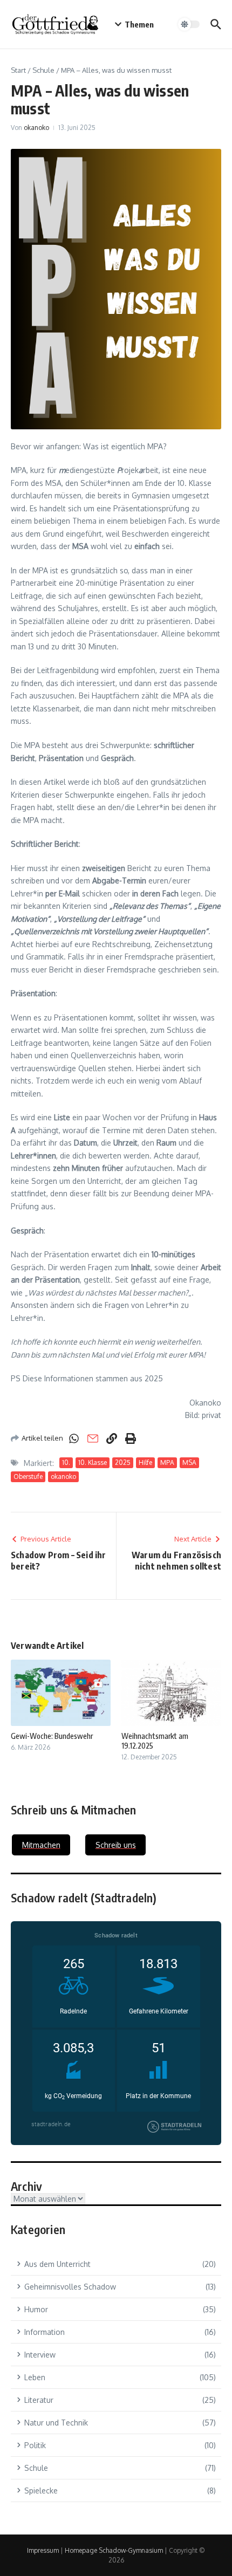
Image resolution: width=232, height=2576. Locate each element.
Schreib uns (116, 1845)
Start (18, 70)
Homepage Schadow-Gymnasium (114, 2550)
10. (66, 1462)
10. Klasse (93, 1462)
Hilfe (145, 1462)
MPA (167, 1462)
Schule (43, 70)
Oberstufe (28, 1477)
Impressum (43, 2550)
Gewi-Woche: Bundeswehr (52, 1736)
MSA (189, 1462)
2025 (123, 1462)
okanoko (36, 128)
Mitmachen (41, 1845)
